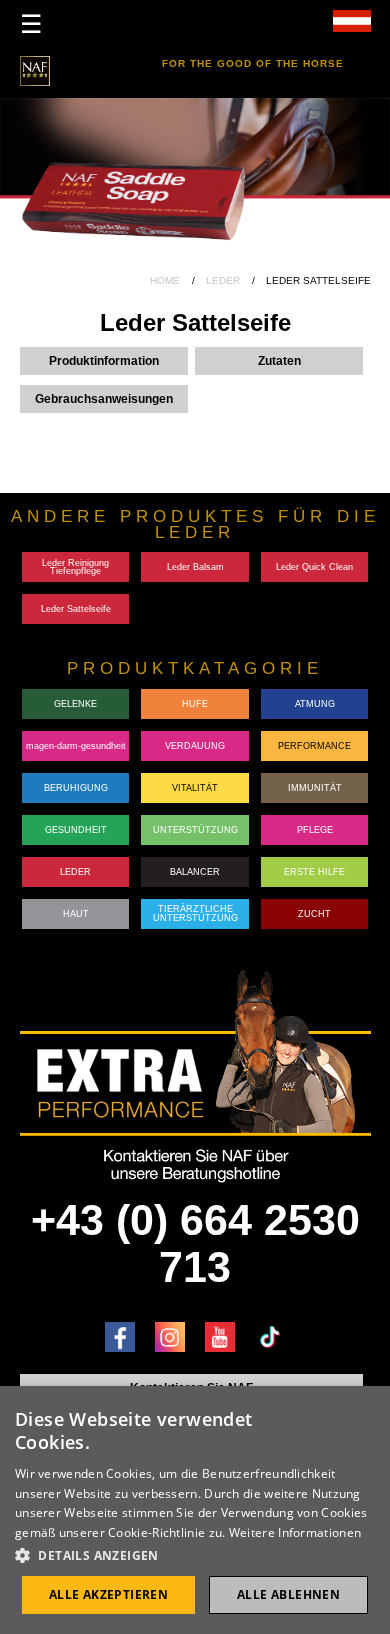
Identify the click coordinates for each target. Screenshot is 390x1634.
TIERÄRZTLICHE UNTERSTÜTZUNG (195, 913)
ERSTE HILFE (314, 872)
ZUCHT (314, 914)
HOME (165, 280)
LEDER (223, 280)
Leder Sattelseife (76, 609)
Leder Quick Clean (314, 567)
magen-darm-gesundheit (76, 746)
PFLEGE (315, 830)
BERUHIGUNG (76, 788)
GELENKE (75, 704)
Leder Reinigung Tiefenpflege (75, 567)
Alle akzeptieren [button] (108, 1594)
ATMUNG (315, 704)
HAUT (76, 914)
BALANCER (195, 872)
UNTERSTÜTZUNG (195, 830)
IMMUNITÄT (315, 788)
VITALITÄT (195, 788)
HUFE (195, 704)
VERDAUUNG (195, 746)
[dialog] (195, 1510)
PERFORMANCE (314, 746)
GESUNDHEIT (76, 830)
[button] (195, 1555)
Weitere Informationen (295, 1532)
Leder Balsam (195, 567)
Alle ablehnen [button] (288, 1594)
